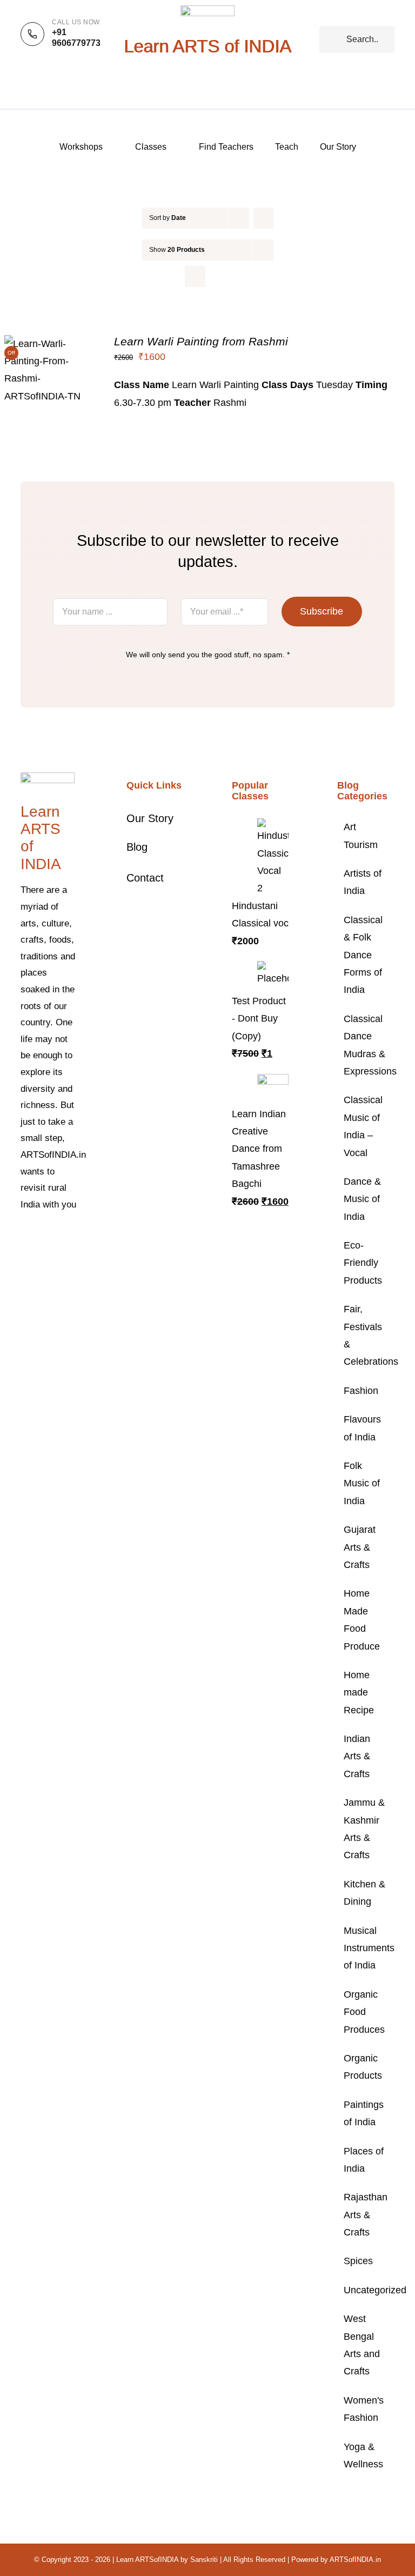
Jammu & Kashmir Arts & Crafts (364, 1829)
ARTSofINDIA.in (355, 2560)
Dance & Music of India (362, 1199)
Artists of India (363, 882)
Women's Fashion (364, 2409)
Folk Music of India (362, 1483)
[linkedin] (58, 1257)
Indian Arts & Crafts (357, 1756)
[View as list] (216, 276)
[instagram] (58, 1237)
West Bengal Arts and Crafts (362, 2345)
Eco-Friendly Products (363, 1263)
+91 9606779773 (76, 38)
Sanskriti (204, 2560)
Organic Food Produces (364, 2012)
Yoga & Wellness (363, 2455)
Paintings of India (364, 2113)
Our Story (150, 818)
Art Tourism (361, 836)
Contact (145, 878)
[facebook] (24, 1237)
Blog (137, 847)
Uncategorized (366, 2290)
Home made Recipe (359, 1693)
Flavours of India (362, 1428)
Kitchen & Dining (364, 1893)
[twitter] (41, 1237)
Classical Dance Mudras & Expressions (366, 1045)
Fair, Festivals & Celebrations (366, 1335)
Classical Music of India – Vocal (363, 1126)
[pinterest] (24, 1257)
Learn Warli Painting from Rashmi (201, 341)
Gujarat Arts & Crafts (360, 1547)
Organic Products (363, 2067)
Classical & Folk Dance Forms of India (363, 955)
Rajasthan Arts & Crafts (366, 2215)
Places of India (364, 2160)
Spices (358, 2261)
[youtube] (41, 1257)
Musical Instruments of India (366, 1948)
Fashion (361, 1391)
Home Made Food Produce (362, 1620)
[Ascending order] (263, 218)
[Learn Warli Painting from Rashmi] (51, 344)
